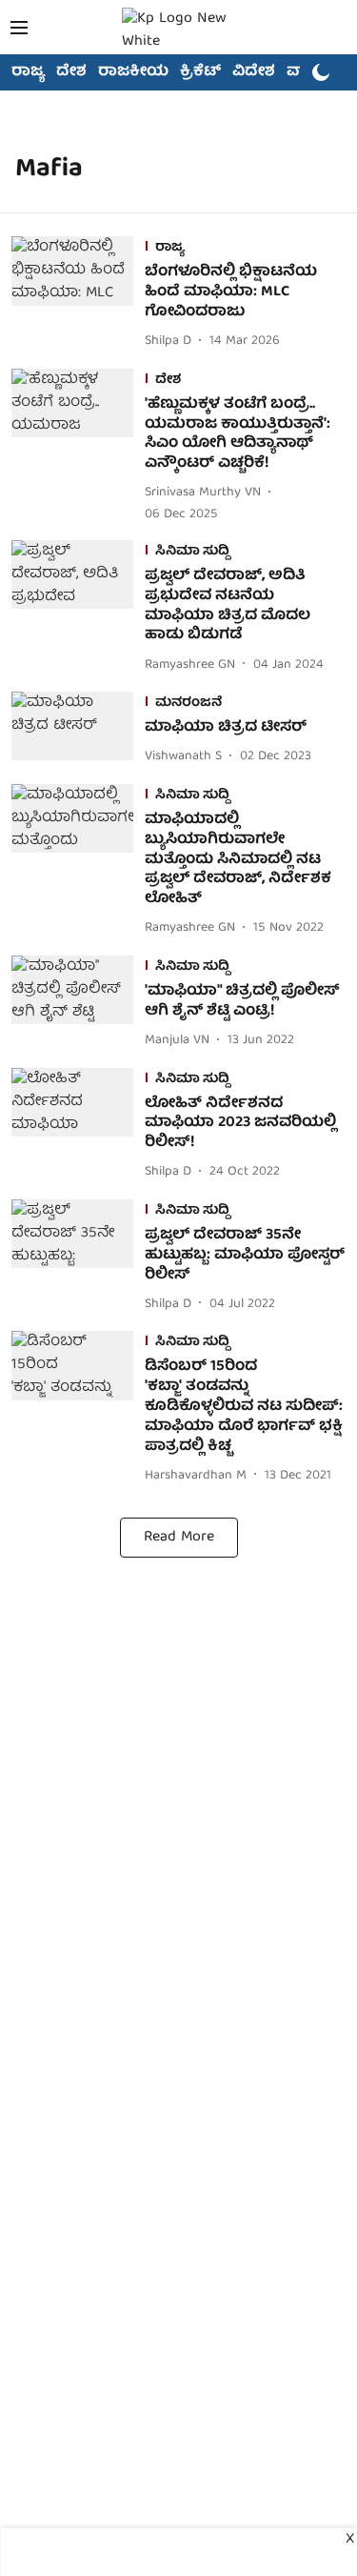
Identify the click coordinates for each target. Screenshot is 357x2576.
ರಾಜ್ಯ (28, 72)
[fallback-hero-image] (78, 294)
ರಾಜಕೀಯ (133, 72)
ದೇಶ (71, 72)
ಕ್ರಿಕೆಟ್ (200, 72)
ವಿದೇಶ (254, 72)
